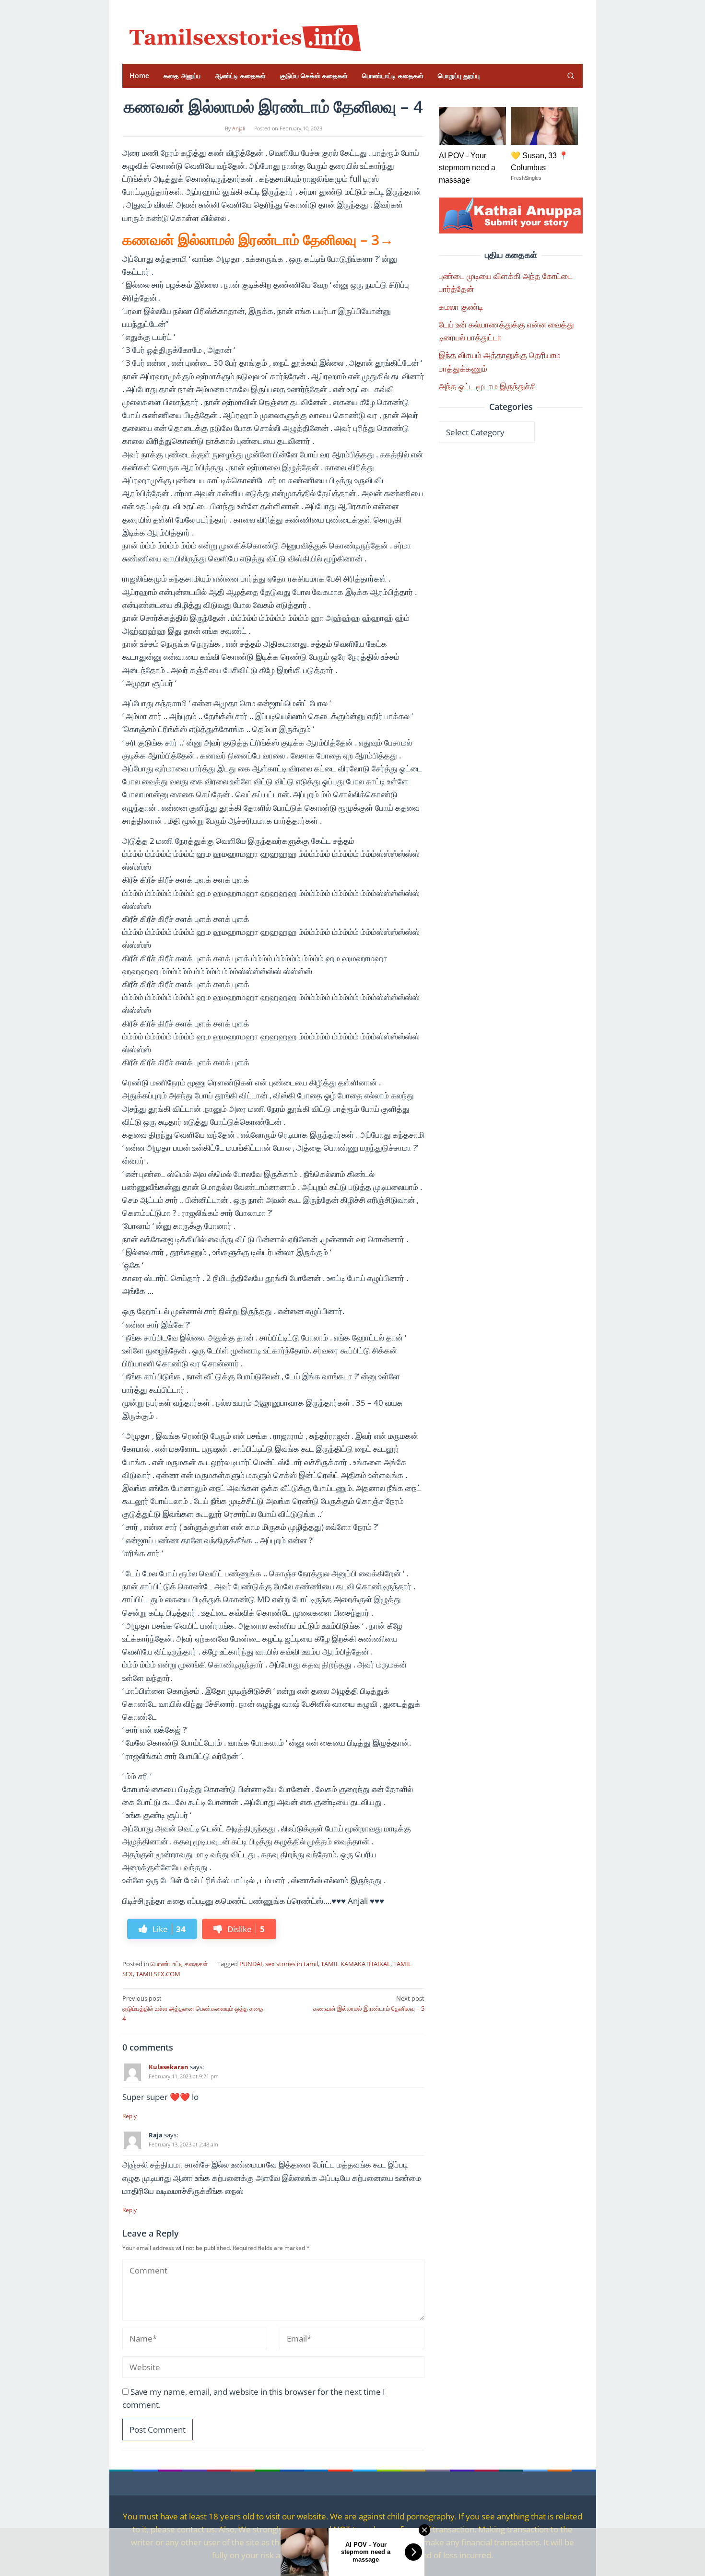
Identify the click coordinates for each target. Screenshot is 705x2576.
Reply (129, 2116)
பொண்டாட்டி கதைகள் (179, 1964)
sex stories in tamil (292, 1964)
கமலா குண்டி (461, 307)
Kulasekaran (169, 2067)
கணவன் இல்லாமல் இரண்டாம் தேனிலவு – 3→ (258, 239)
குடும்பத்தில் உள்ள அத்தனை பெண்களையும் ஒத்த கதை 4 (193, 2008)
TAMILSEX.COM (158, 1974)
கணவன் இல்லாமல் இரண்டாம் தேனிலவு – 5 (369, 2003)
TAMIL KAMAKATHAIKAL (356, 1964)
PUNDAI (251, 1964)
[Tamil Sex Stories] (242, 35)
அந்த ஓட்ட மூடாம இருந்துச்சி (488, 386)
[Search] (571, 76)
